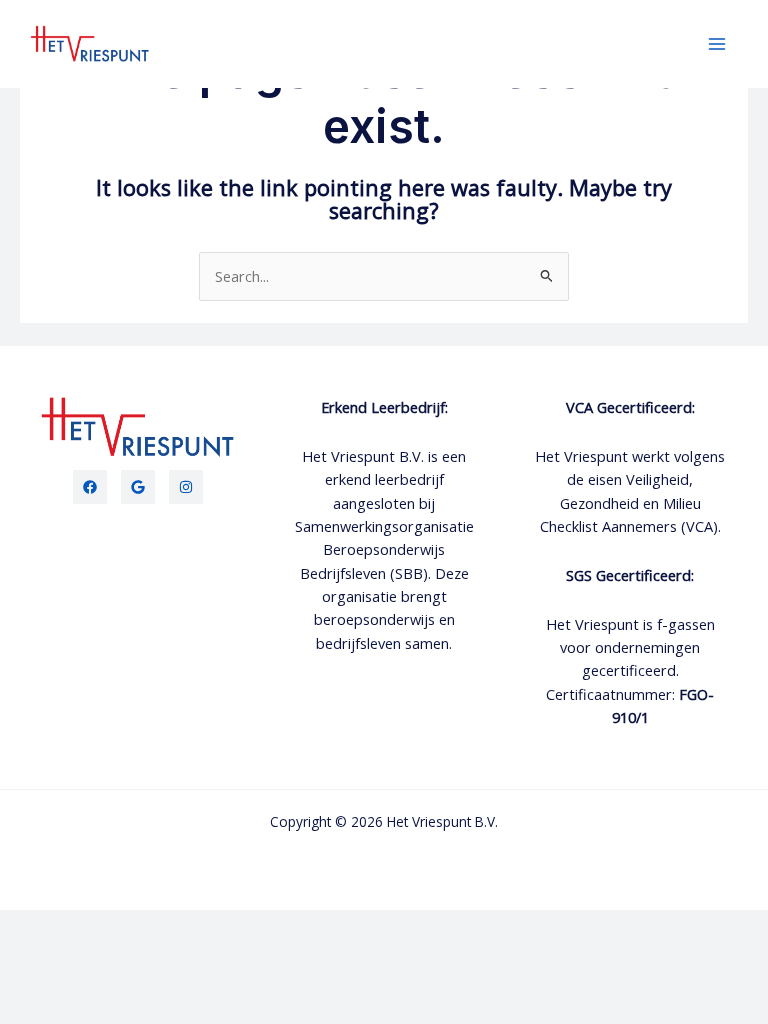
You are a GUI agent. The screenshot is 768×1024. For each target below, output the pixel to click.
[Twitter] (138, 487)
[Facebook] (90, 487)
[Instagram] (186, 487)
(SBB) (409, 573)
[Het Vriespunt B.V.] (90, 44)
